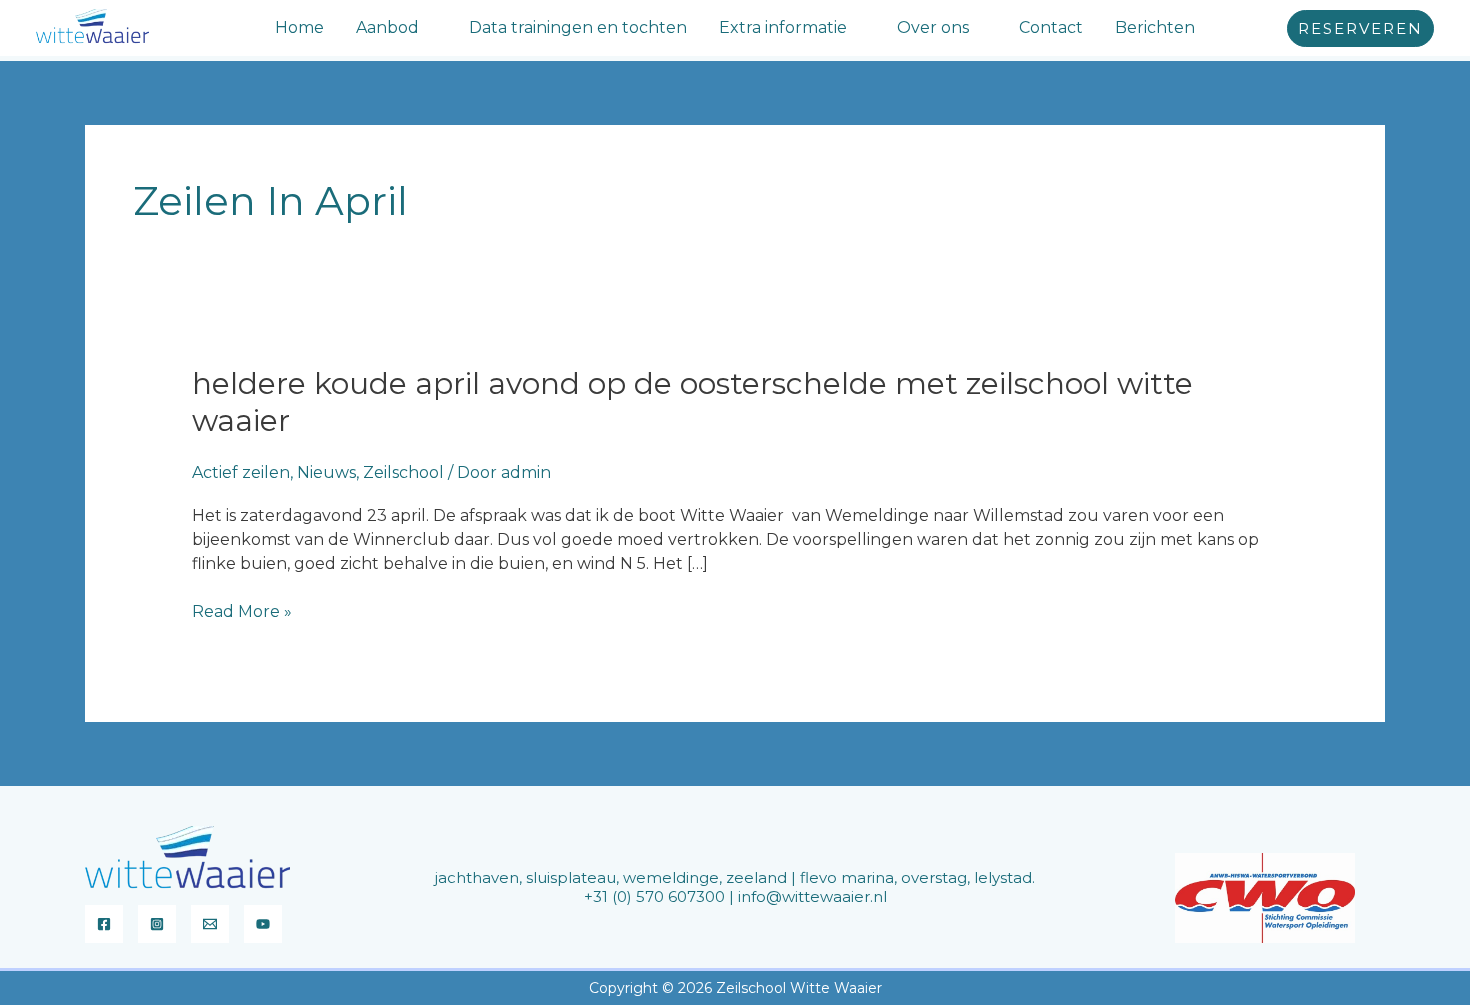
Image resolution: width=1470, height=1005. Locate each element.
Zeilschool (403, 472)
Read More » (242, 612)
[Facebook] (104, 924)
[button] (428, 27)
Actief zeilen (241, 472)
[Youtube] (263, 924)
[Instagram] (157, 924)
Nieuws (326, 472)
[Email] (210, 924)
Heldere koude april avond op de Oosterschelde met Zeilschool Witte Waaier (692, 402)
